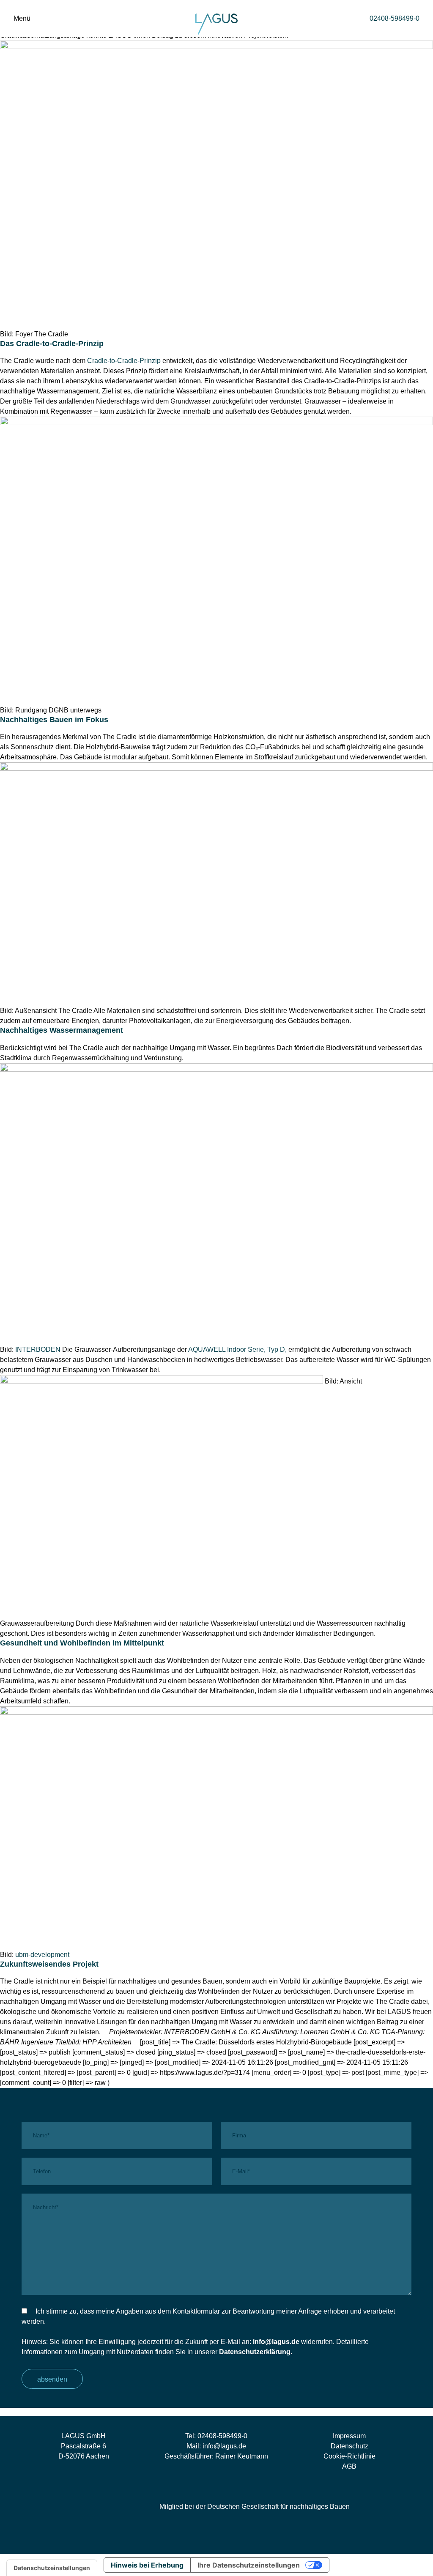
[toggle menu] (39, 18)
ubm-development (42, 1955)
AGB (349, 2466)
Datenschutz (349, 2446)
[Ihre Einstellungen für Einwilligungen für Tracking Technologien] (52, 2568)
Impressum (349, 2436)
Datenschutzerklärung (255, 2352)
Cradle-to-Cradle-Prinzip (124, 361)
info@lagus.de (276, 2342)
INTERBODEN (38, 1349)
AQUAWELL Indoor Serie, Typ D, (237, 1349)
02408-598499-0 (222, 2436)
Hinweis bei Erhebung (147, 2565)
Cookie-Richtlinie (349, 2456)
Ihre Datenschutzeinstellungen (249, 2565)
